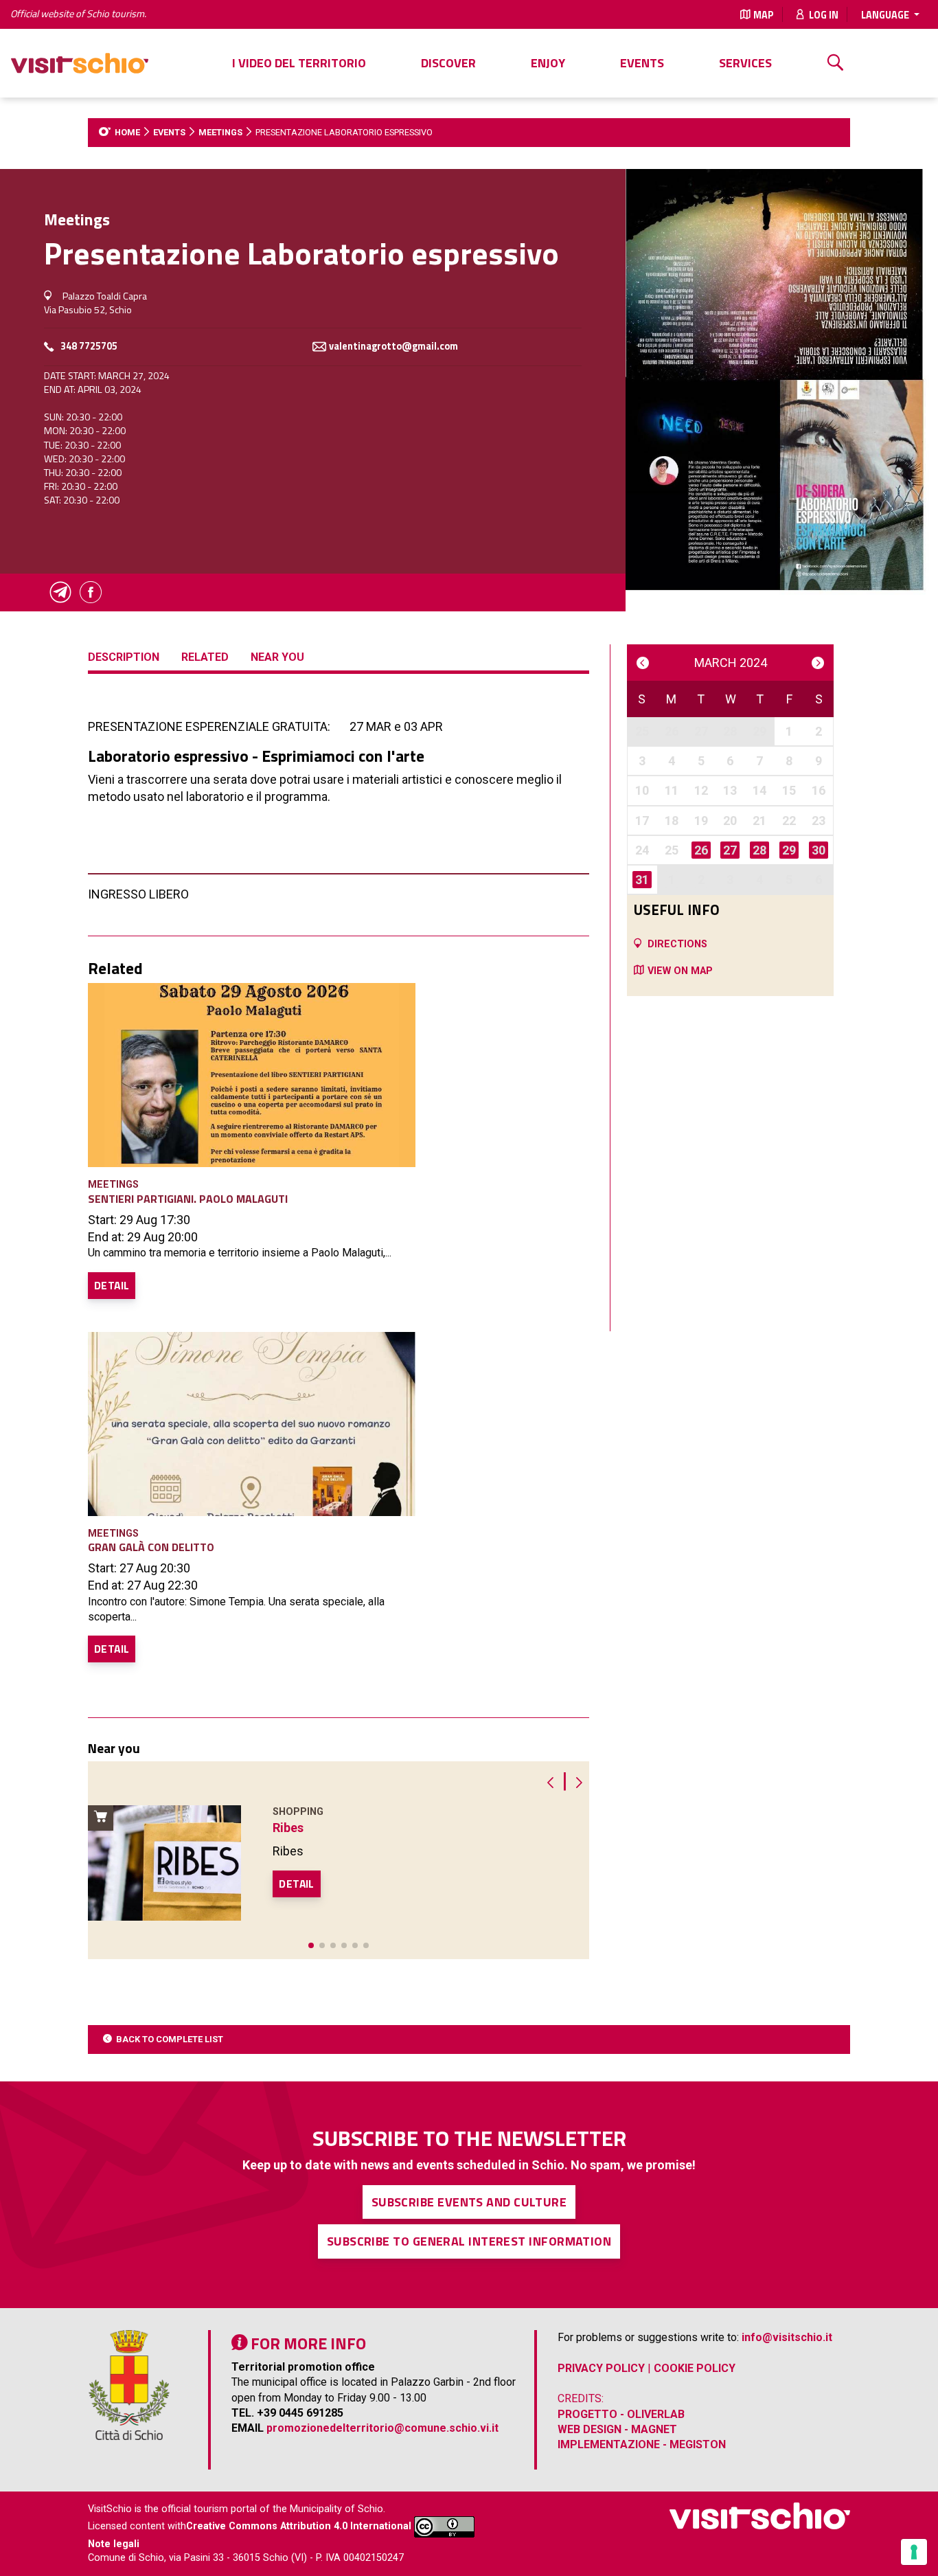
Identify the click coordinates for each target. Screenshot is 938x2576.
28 (730, 731)
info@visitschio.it (787, 2337)
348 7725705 (89, 347)
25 (642, 731)
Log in (823, 15)
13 (730, 790)
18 (672, 821)
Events (642, 63)
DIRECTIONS (677, 944)
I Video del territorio (299, 63)
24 (642, 850)
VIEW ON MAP (680, 971)
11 (672, 790)
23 (819, 821)
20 (730, 821)
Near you (277, 657)
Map (764, 15)
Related (205, 657)
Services (745, 63)
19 (701, 821)
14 (759, 790)
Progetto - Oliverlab (621, 2414)
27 (701, 731)
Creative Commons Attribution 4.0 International (299, 2526)
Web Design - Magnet (617, 2429)
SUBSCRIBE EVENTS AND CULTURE (469, 2202)
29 (759, 731)
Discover (448, 63)
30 (819, 850)
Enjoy (548, 63)
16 (819, 790)
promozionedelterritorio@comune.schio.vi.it (382, 2428)
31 (642, 880)
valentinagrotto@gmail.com (393, 347)
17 (642, 821)
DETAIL (112, 1285)
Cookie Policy (695, 2368)
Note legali (114, 2544)
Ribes (288, 1828)
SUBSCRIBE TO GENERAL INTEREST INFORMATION (469, 2241)
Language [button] (886, 15)
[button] (311, 1945)
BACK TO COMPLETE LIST (170, 2039)
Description (124, 657)
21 (759, 821)
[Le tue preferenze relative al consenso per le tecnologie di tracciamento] (914, 2552)
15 (789, 790)
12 (701, 790)
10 (642, 790)
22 (789, 821)
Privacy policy (601, 2368)
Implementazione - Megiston (642, 2444)
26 (672, 731)
